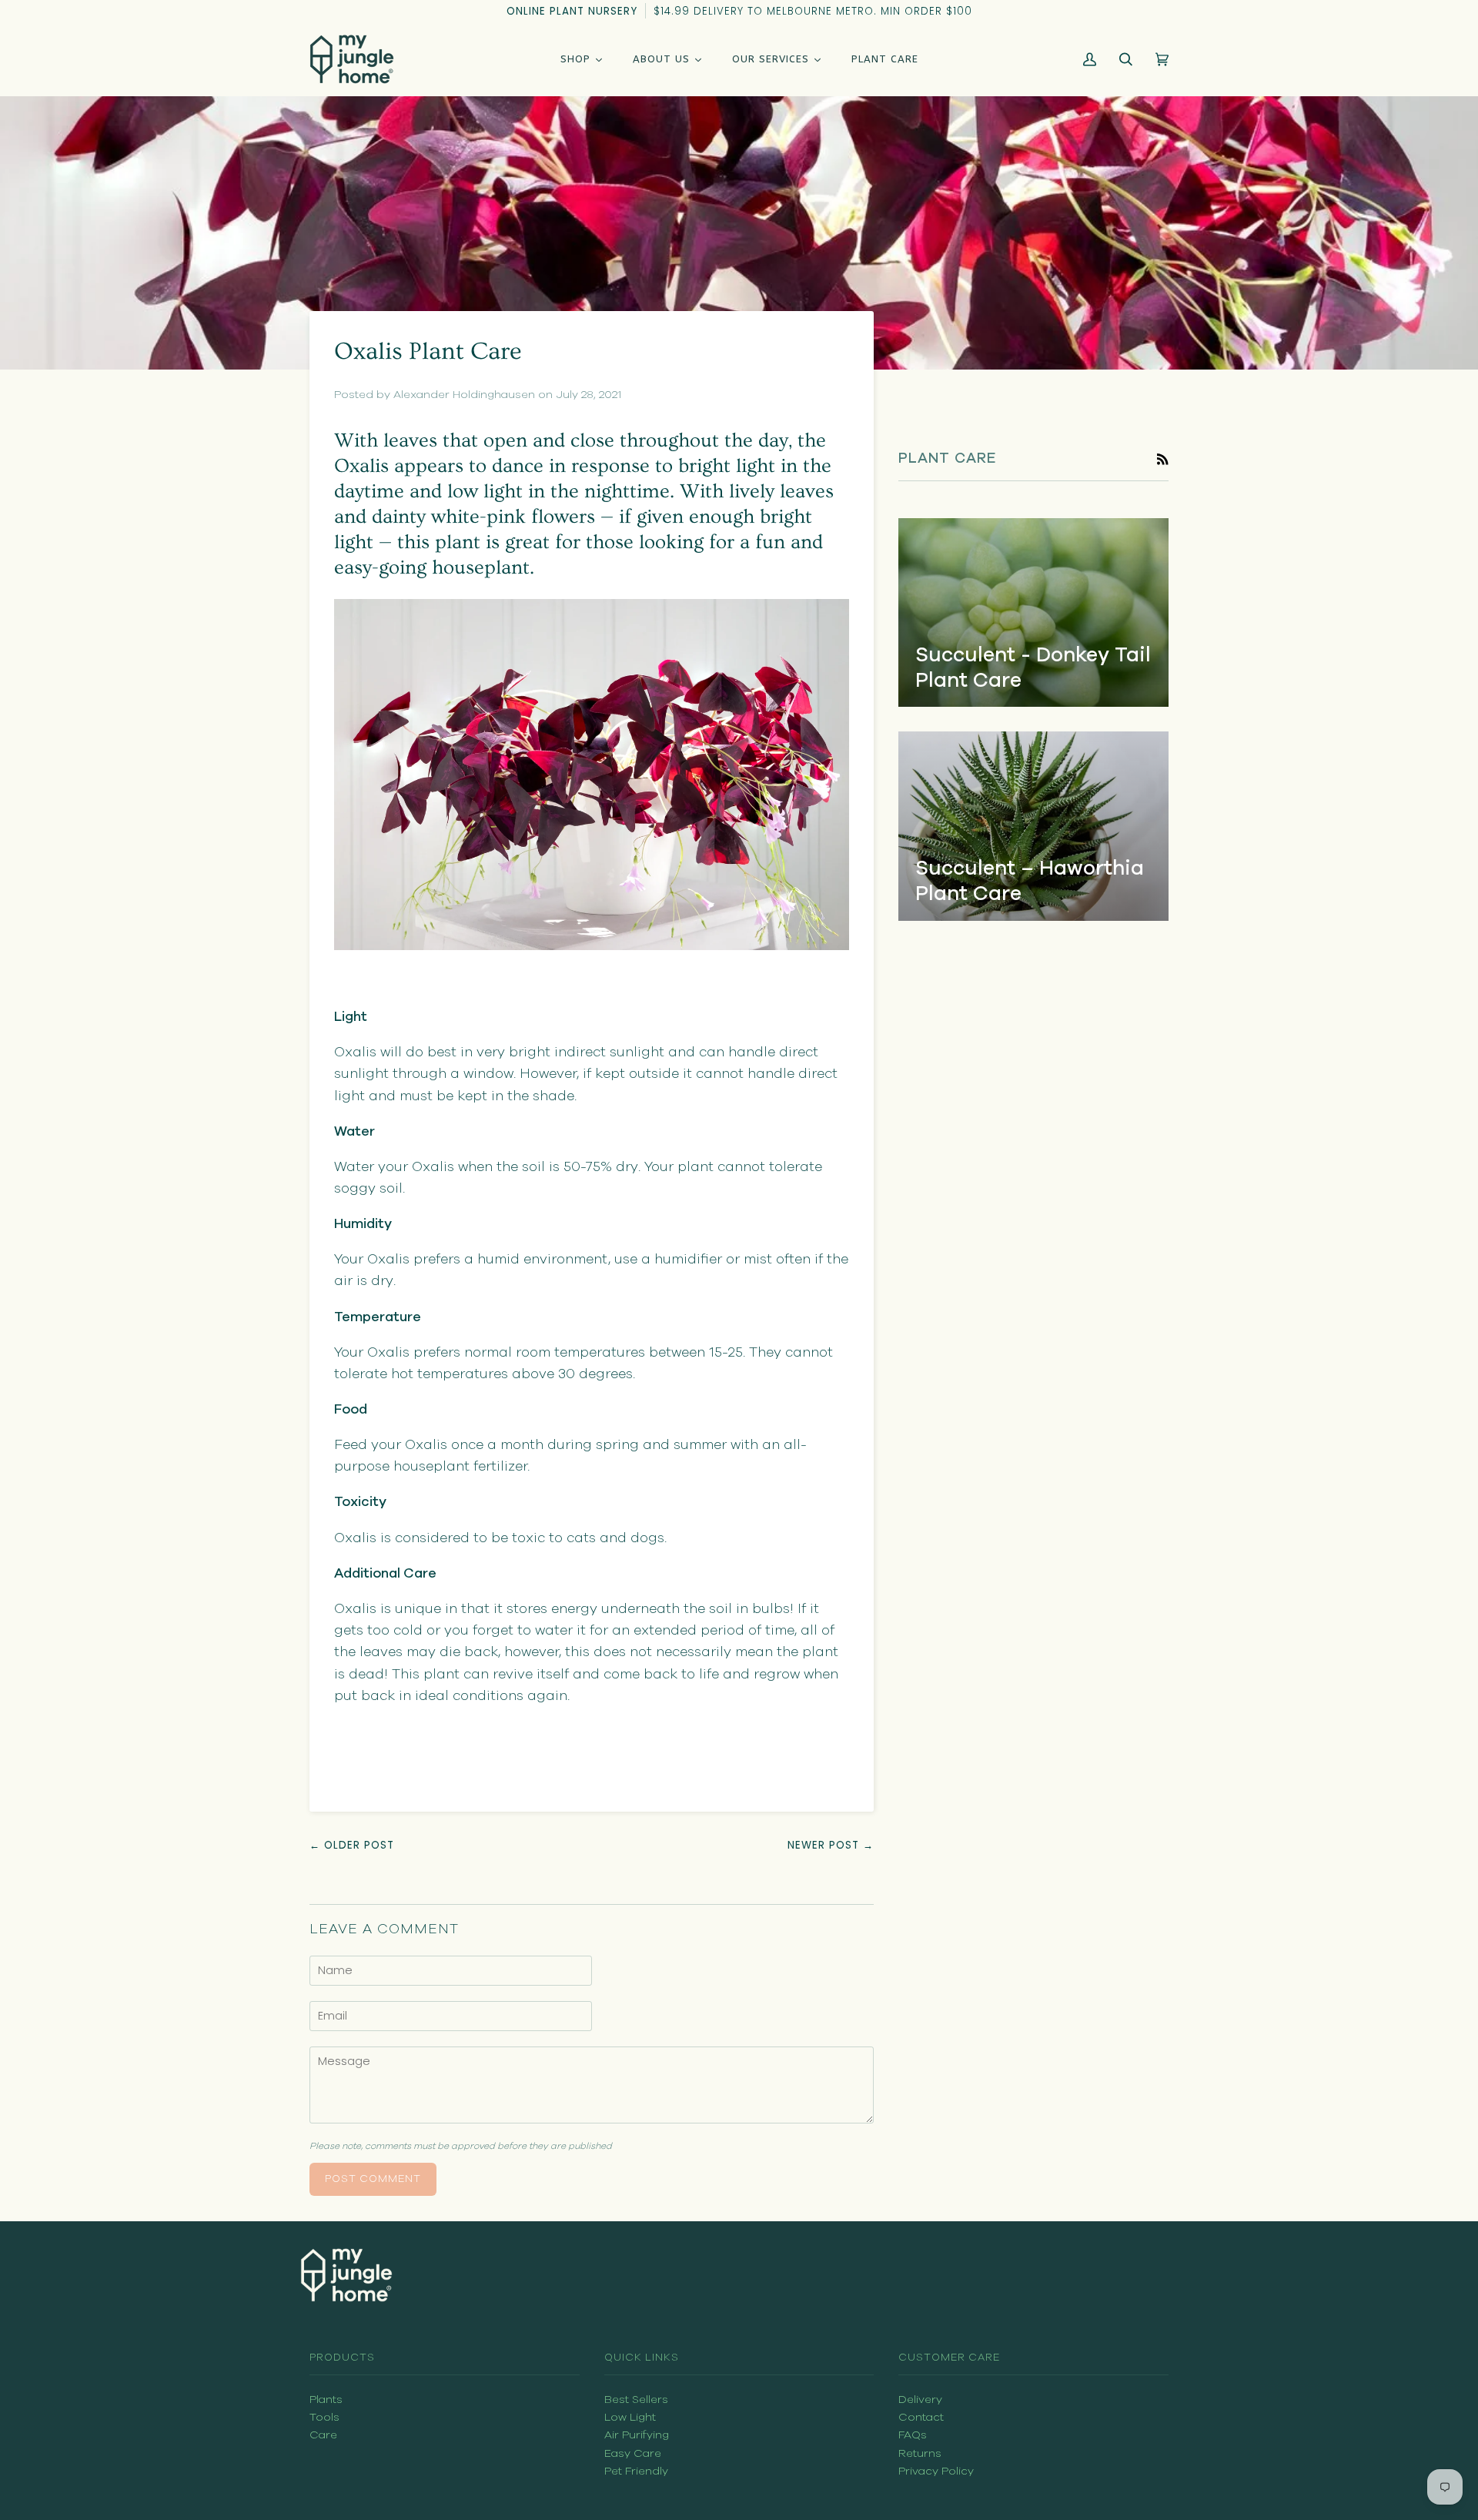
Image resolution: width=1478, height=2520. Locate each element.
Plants (326, 2400)
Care (323, 2435)
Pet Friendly (636, 2471)
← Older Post (352, 1845)
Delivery (920, 2400)
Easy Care (633, 2453)
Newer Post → (831, 1845)
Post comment (373, 2179)
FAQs (913, 2435)
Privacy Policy (936, 2471)
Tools (324, 2417)
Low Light (630, 2417)
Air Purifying (637, 2435)
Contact (921, 2417)
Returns (920, 2453)
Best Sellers (636, 2400)
